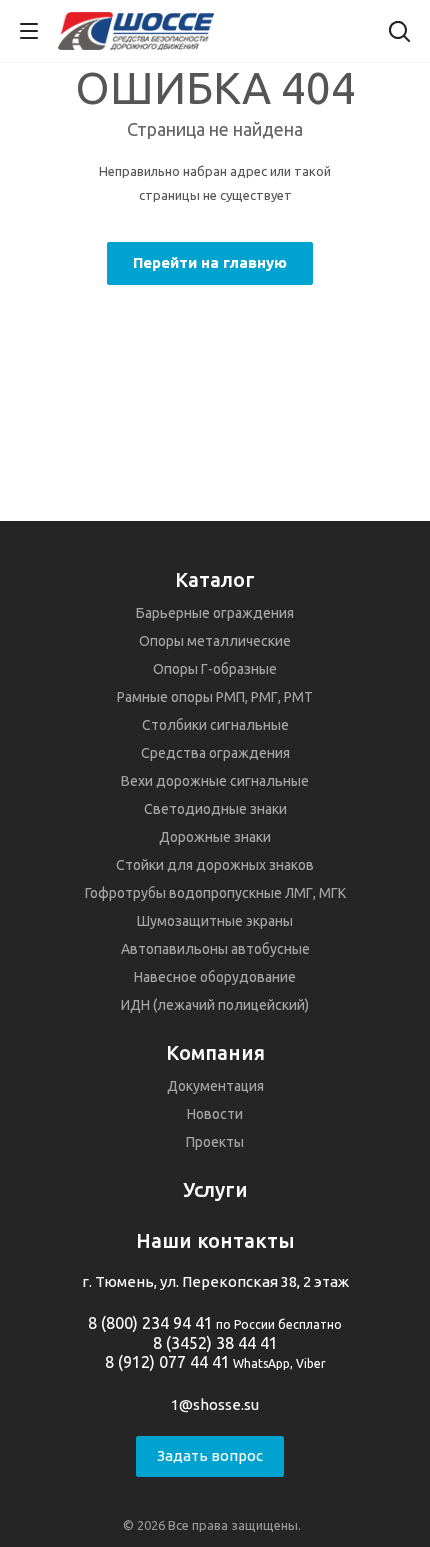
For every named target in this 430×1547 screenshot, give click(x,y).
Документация (215, 1086)
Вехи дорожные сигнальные (215, 781)
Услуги (215, 1189)
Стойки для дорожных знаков (215, 865)
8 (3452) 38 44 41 (215, 1343)
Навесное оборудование (215, 977)
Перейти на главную (210, 262)
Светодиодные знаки (215, 809)
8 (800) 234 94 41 (150, 1323)
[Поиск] (399, 33)
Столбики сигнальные (215, 725)
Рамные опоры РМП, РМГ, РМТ (215, 697)
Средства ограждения (215, 753)
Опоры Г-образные (215, 669)
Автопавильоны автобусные (215, 949)
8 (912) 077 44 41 (167, 1362)
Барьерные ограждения (215, 613)
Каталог (215, 579)
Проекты (215, 1142)
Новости (215, 1114)
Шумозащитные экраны (215, 921)
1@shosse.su (215, 1404)
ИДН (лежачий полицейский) (215, 1005)
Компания (215, 1052)
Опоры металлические (215, 641)
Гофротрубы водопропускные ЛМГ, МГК (215, 893)
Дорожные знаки (215, 837)
